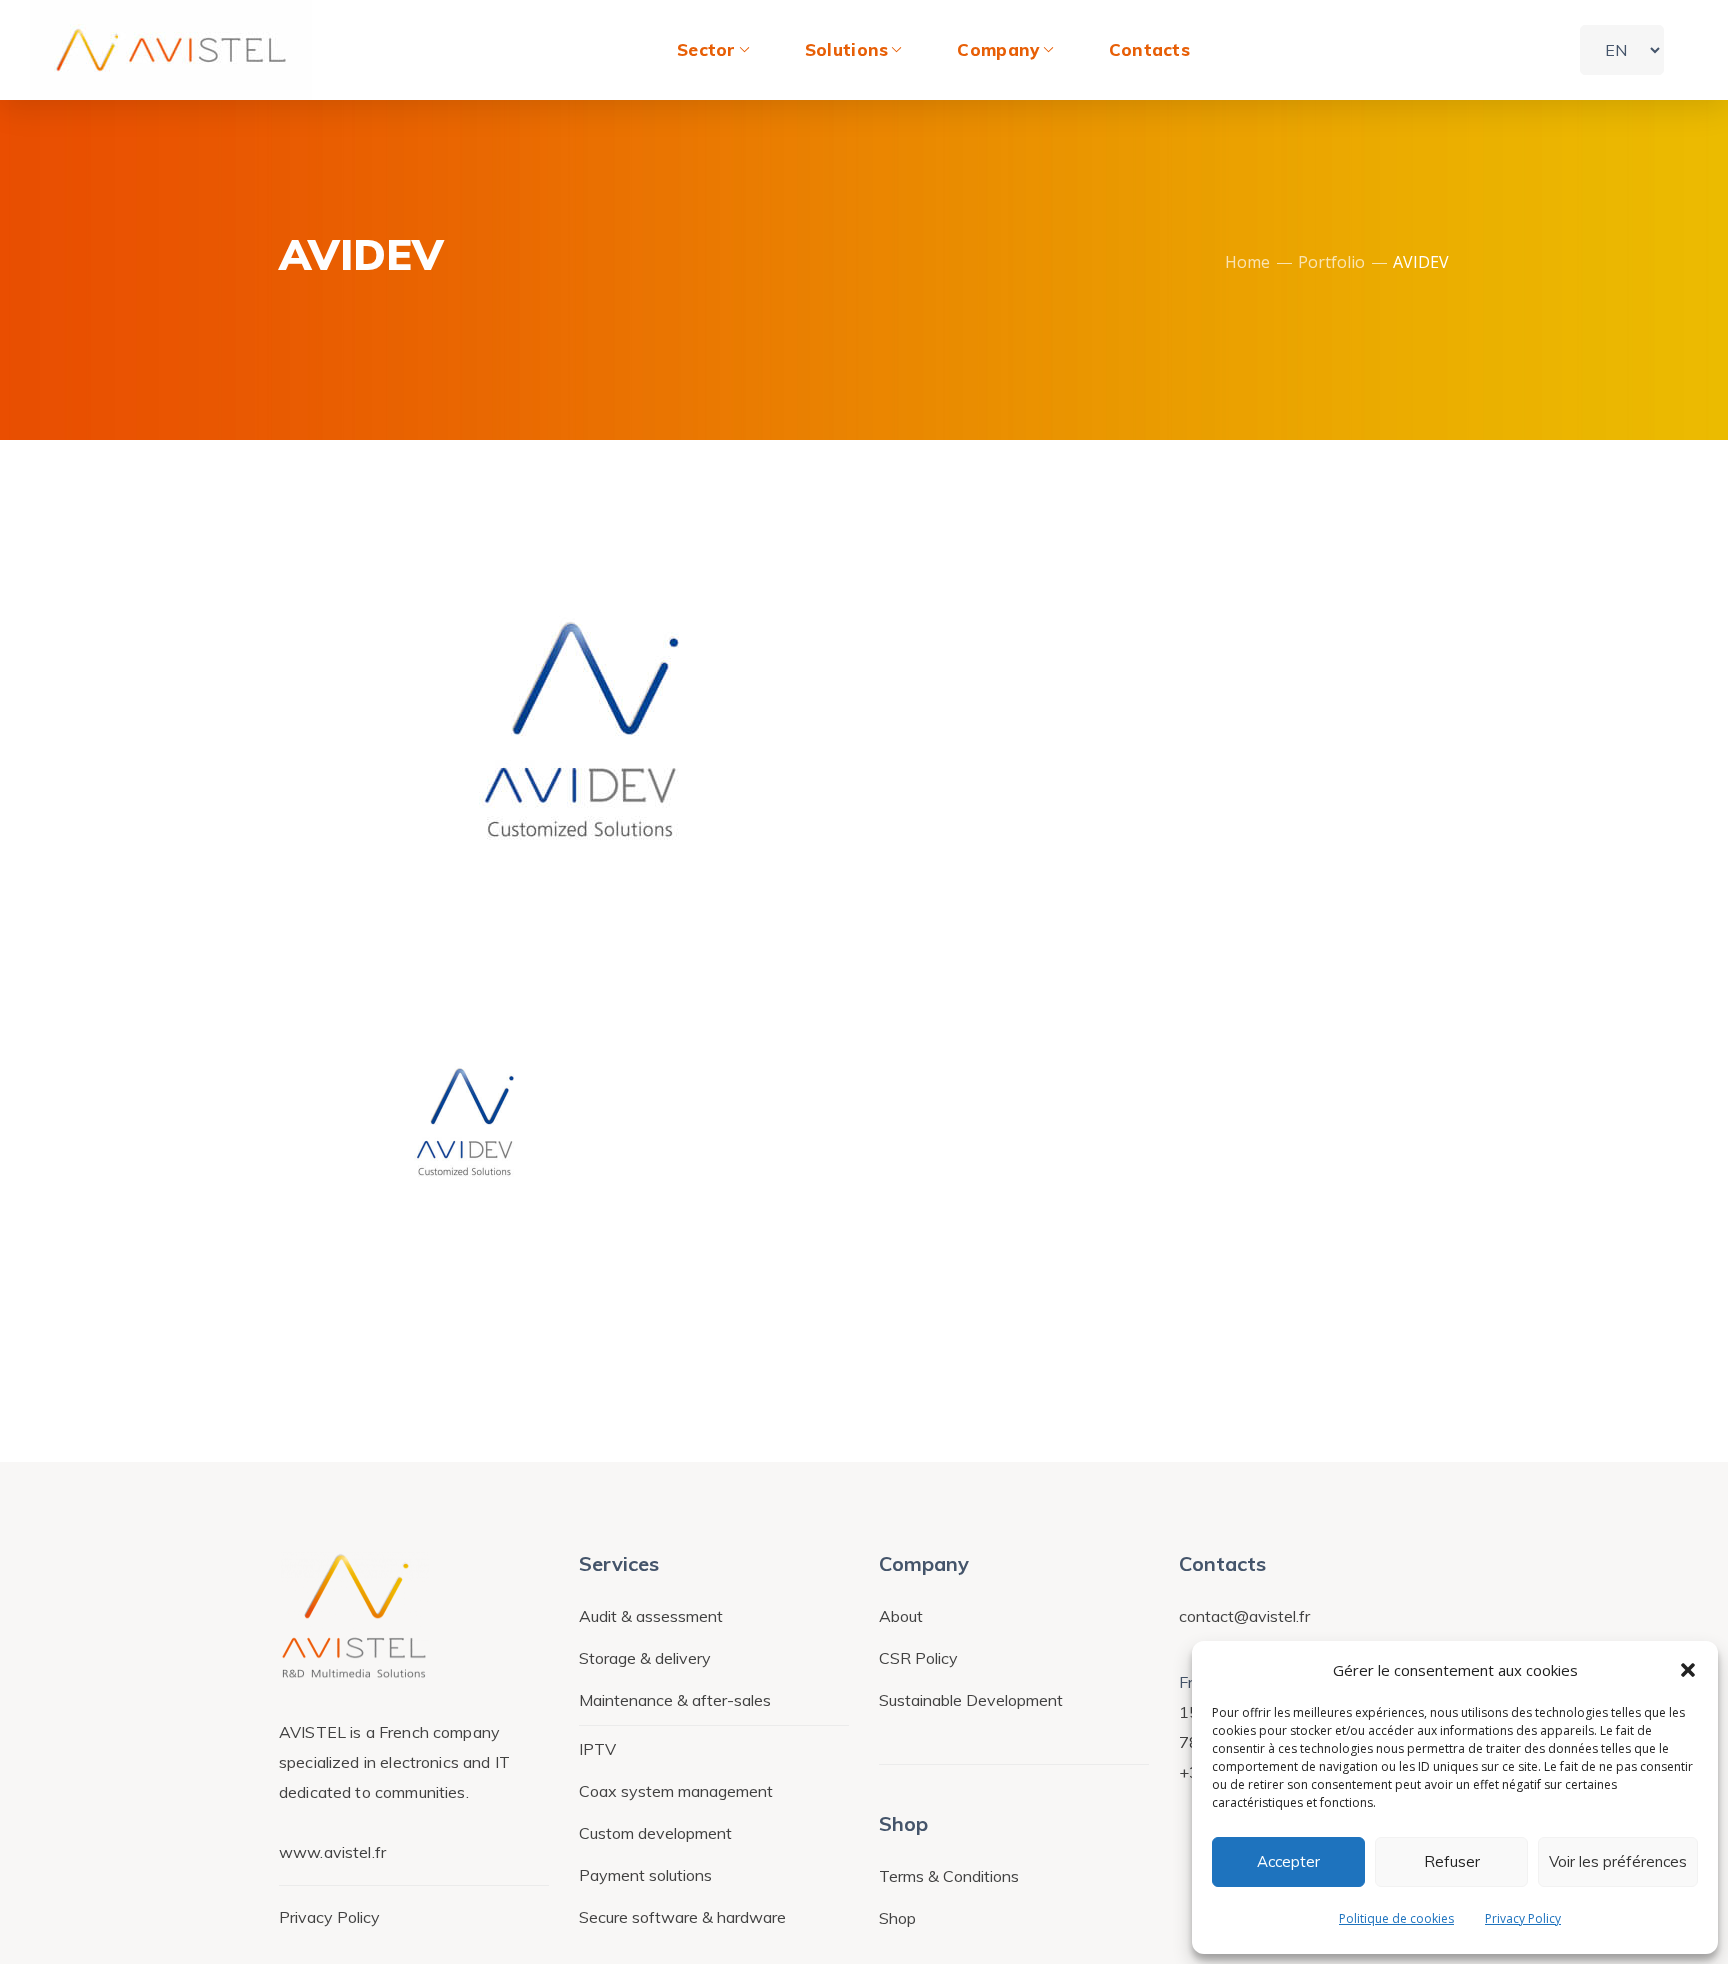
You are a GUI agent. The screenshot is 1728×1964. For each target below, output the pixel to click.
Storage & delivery (645, 1658)
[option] (464, 1123)
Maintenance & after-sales (675, 1700)
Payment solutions (645, 1875)
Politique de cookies (1396, 1918)
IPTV (597, 1749)
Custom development (655, 1833)
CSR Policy (918, 1658)
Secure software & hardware (682, 1917)
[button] (1688, 1670)
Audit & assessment (651, 1616)
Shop (897, 1918)
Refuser (1452, 1861)
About (901, 1616)
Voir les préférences (1618, 1861)
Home (1247, 262)
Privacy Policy (1523, 1918)
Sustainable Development (971, 1700)
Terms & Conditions (949, 1876)
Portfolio (1331, 262)
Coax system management (676, 1791)
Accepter (1288, 1861)
